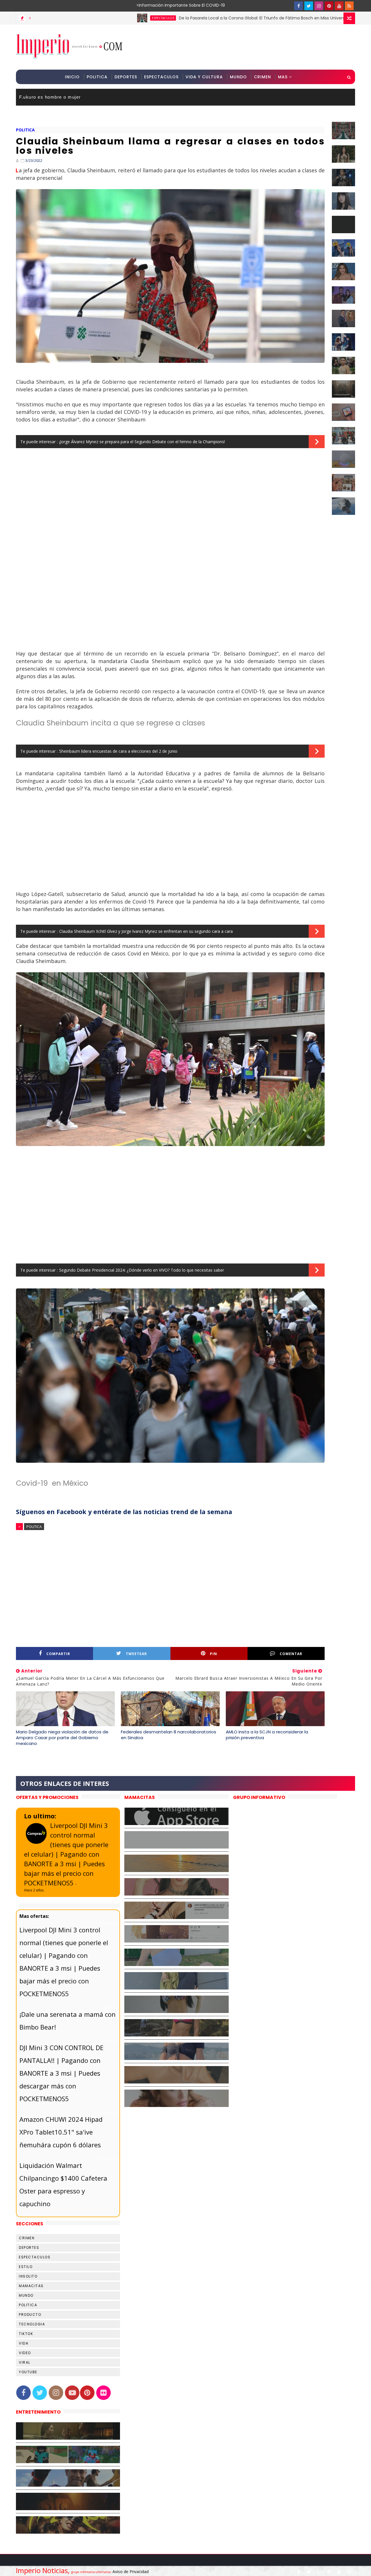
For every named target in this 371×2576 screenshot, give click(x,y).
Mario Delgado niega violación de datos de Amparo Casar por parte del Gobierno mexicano (62, 1738)
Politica (97, 77)
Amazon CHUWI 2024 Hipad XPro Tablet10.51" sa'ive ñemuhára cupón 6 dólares (61, 2132)
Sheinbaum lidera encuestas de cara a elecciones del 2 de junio (118, 751)
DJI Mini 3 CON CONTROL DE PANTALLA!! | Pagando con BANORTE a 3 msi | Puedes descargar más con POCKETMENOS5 (61, 2073)
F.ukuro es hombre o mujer (50, 97)
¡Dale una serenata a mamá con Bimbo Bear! (68, 2021)
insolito (28, 2276)
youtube (28, 2372)
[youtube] (339, 6)
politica (25, 130)
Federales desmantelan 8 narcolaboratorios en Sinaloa (169, 1735)
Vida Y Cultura (204, 77)
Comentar (291, 1654)
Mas (283, 77)
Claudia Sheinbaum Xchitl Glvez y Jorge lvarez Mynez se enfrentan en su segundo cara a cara (146, 931)
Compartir (58, 1654)
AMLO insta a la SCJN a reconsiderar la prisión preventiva (267, 1735)
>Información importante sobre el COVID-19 (158, 5)
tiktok (26, 2334)
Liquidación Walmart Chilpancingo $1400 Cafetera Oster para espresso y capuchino (63, 2184)
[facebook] (299, 6)
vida (24, 2343)
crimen (27, 2238)
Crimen (262, 77)
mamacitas (31, 2286)
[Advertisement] (249, 47)
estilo (26, 2267)
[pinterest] (329, 6)
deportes (29, 2248)
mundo (26, 2295)
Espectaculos (161, 77)
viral (25, 2362)
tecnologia (32, 2324)
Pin (213, 1654)
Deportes (126, 77)
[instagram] (319, 6)
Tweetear (136, 1654)
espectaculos (82, 18)
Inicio (72, 77)
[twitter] (309, 6)
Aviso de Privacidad (131, 2572)
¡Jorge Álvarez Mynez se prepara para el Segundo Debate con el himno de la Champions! (142, 442)
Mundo (238, 77)
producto (30, 2315)
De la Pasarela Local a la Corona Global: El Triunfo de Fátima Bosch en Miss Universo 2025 (188, 18)
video (25, 2353)
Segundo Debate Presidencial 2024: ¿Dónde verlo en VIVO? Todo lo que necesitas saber (142, 1270)
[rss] (349, 6)
